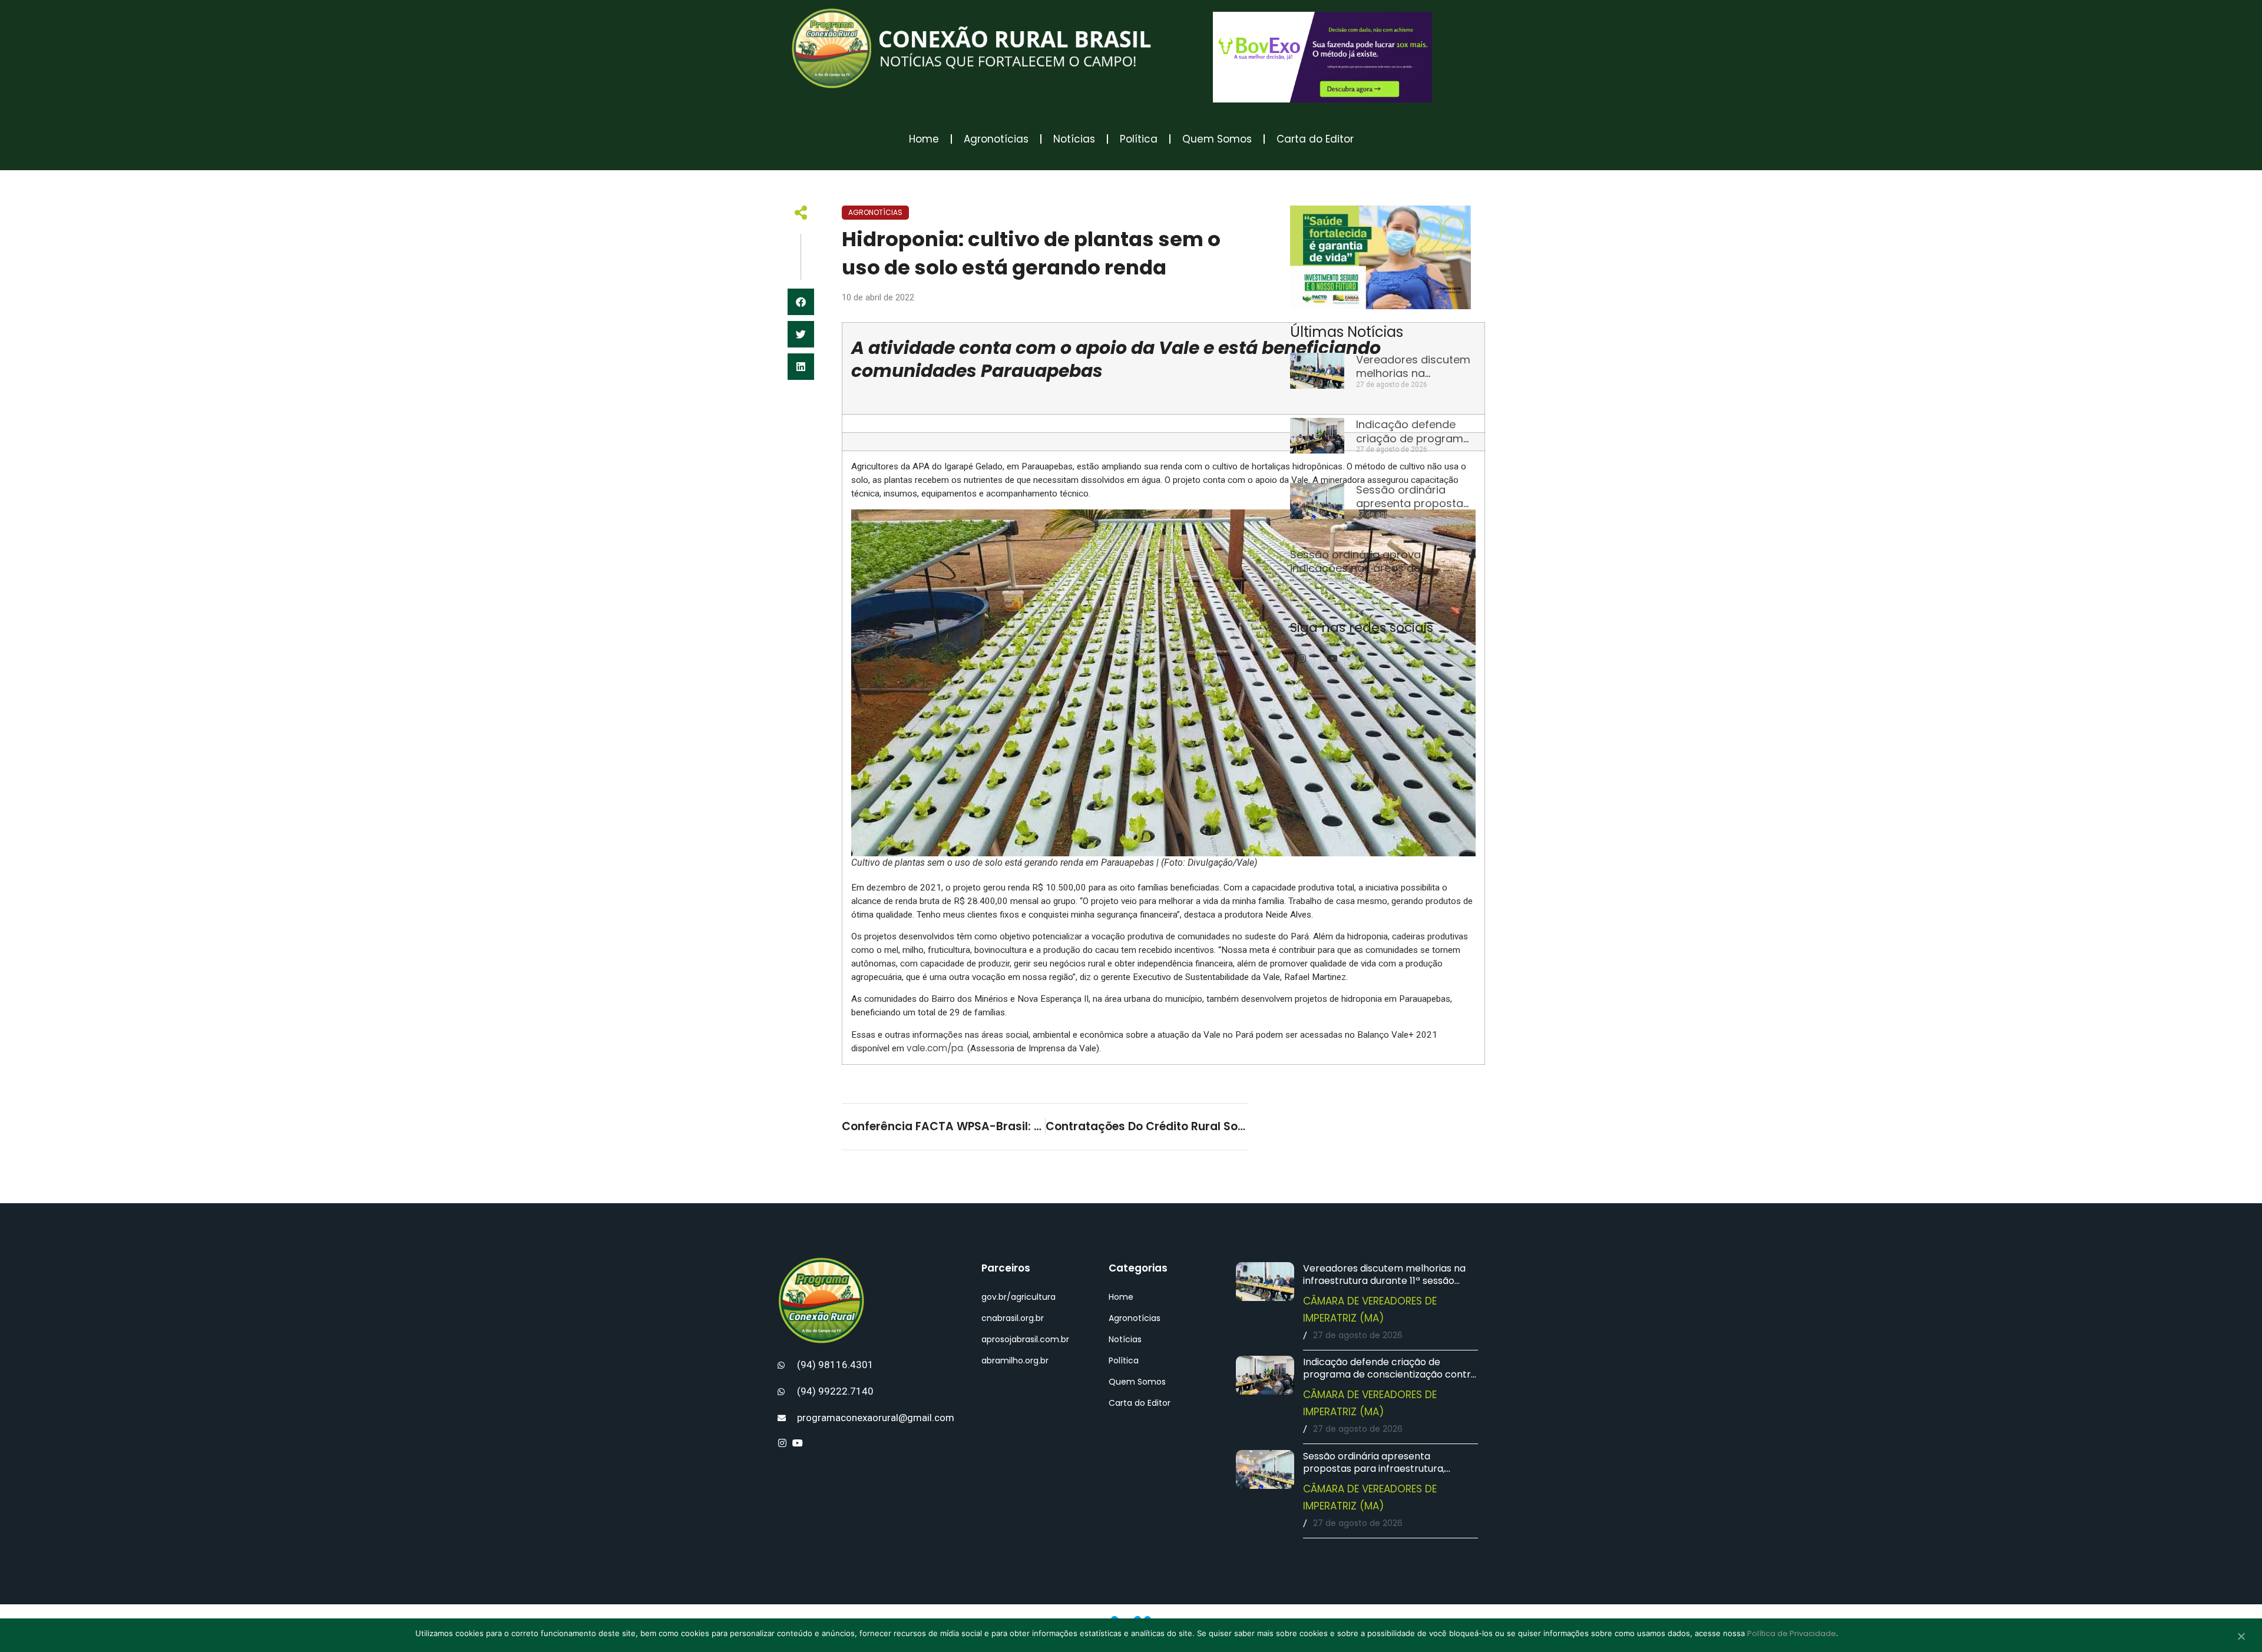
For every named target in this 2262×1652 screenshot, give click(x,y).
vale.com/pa (935, 1048)
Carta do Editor (1315, 139)
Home (924, 139)
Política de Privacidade (1792, 1633)
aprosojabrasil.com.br (1025, 1339)
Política (1139, 139)
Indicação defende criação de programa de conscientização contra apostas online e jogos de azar (1390, 1374)
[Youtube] (1332, 658)
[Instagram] (1302, 658)
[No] (2241, 1637)
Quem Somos (1217, 139)
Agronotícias (996, 139)
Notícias (1074, 139)
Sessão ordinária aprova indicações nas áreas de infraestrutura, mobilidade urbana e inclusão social (1380, 575)
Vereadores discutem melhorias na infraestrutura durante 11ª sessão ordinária (1384, 1281)
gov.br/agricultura (1018, 1297)
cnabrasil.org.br (1013, 1318)
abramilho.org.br (1015, 1360)
